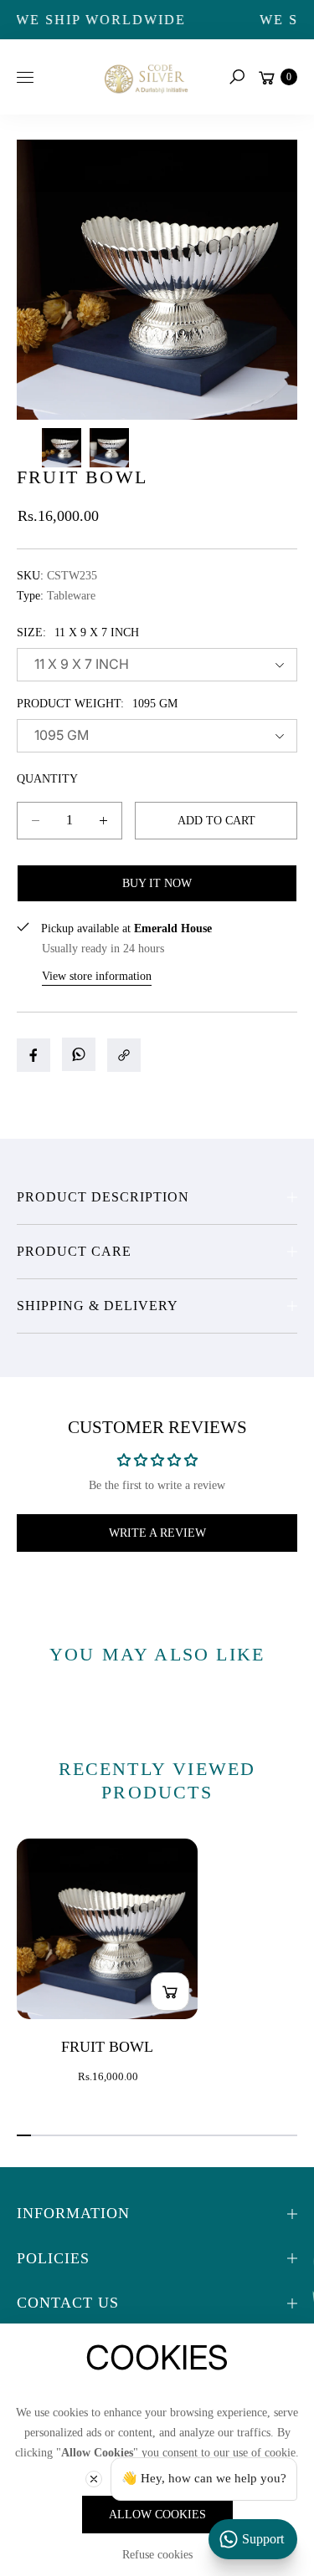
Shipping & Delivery (98, 1306)
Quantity (47, 779)
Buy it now (157, 883)
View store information (97, 976)
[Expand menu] (25, 77)
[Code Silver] (145, 77)
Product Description (103, 1197)
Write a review (157, 1533)
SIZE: (78, 633)
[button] (237, 77)
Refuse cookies (157, 2555)
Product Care (74, 1251)
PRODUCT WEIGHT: (97, 704)
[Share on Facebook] (33, 1055)
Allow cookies (157, 2515)
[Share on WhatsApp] (79, 1054)
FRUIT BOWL (107, 2047)
